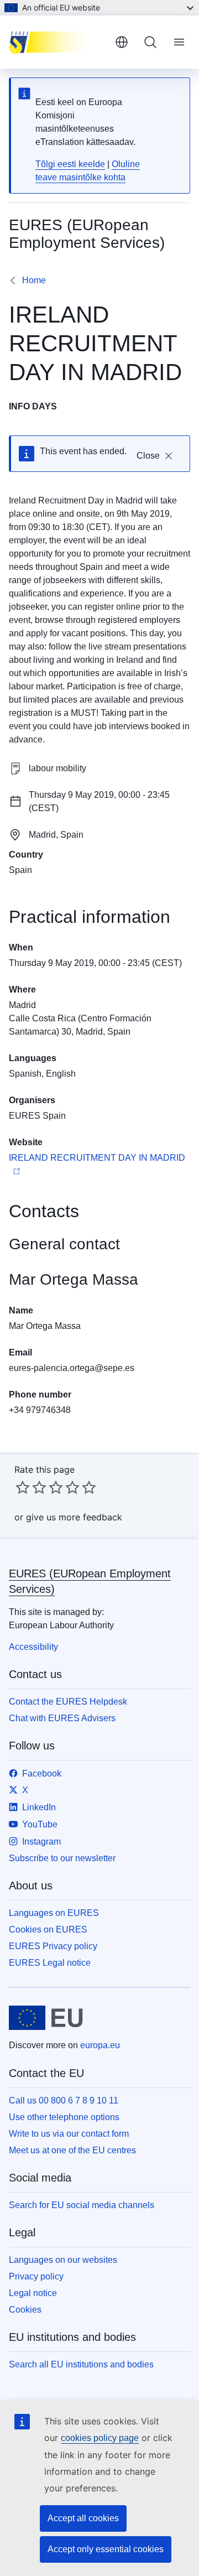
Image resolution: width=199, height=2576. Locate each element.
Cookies (25, 2310)
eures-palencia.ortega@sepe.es (72, 1368)
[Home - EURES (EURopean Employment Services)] (57, 42)
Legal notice (33, 2293)
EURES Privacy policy (53, 1946)
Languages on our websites (63, 2260)
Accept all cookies (83, 2518)
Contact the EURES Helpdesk (68, 1702)
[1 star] (23, 1487)
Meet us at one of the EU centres (72, 2150)
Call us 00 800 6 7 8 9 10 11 (64, 2100)
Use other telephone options (64, 2117)
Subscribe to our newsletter (62, 1858)
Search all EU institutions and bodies (81, 2364)
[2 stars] (31, 1487)
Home (34, 280)
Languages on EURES (54, 1913)
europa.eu (100, 2045)
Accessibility (33, 1647)
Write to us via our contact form (69, 2134)
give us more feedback (74, 1517)
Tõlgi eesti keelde (70, 164)
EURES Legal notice (50, 1963)
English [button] (122, 42)
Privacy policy (36, 2276)
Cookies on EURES (48, 1930)
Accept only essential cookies (106, 2549)
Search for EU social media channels (82, 2205)
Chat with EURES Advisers (62, 1718)
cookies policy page (100, 2438)
